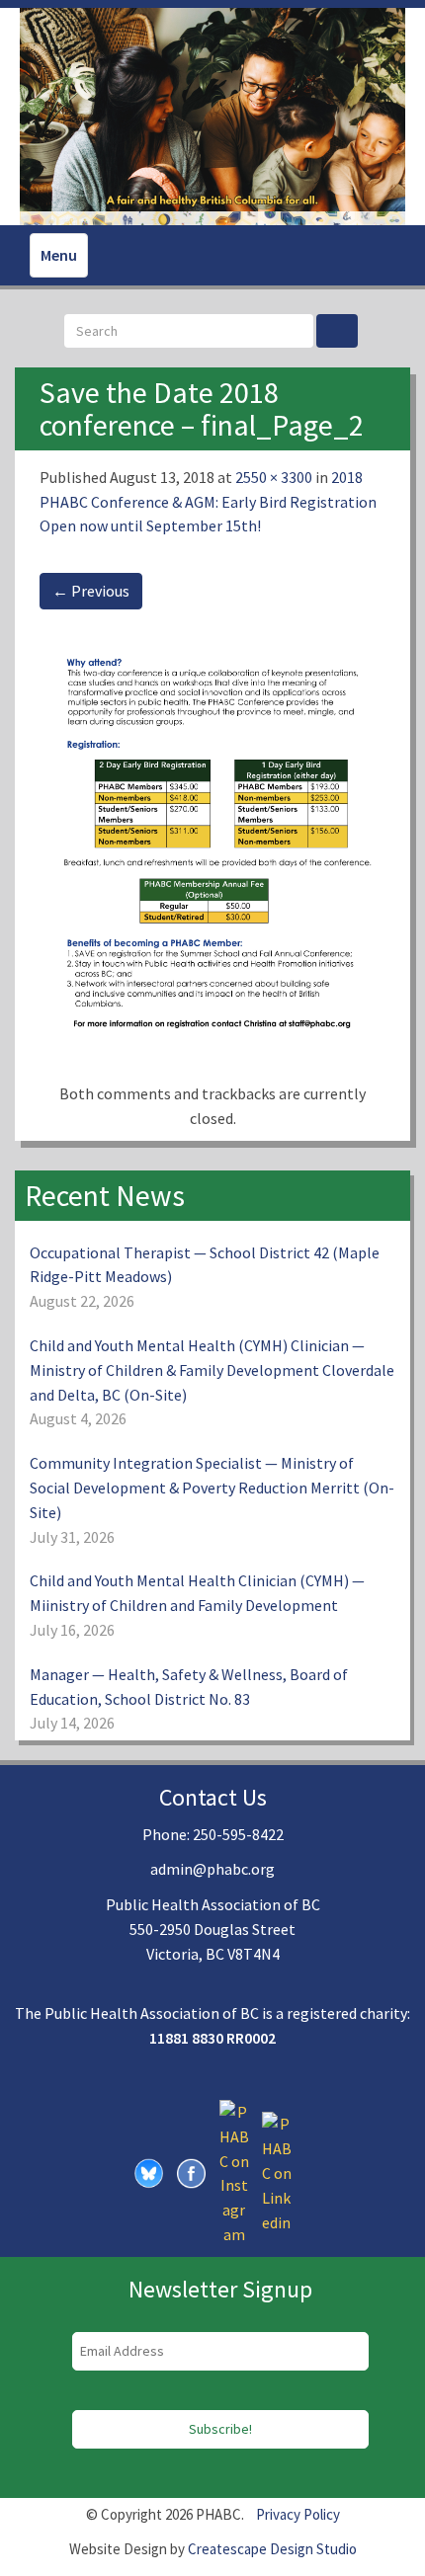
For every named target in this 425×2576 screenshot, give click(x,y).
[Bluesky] (149, 2171)
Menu (59, 255)
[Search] (337, 331)
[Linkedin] (277, 2171)
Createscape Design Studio (272, 2549)
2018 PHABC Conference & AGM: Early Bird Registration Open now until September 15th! (208, 502)
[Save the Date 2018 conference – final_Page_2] (212, 855)
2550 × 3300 (274, 477)
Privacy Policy (298, 2514)
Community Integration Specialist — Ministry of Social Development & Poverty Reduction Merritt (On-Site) (212, 1488)
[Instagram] (234, 2171)
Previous (91, 591)
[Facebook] (192, 2171)
